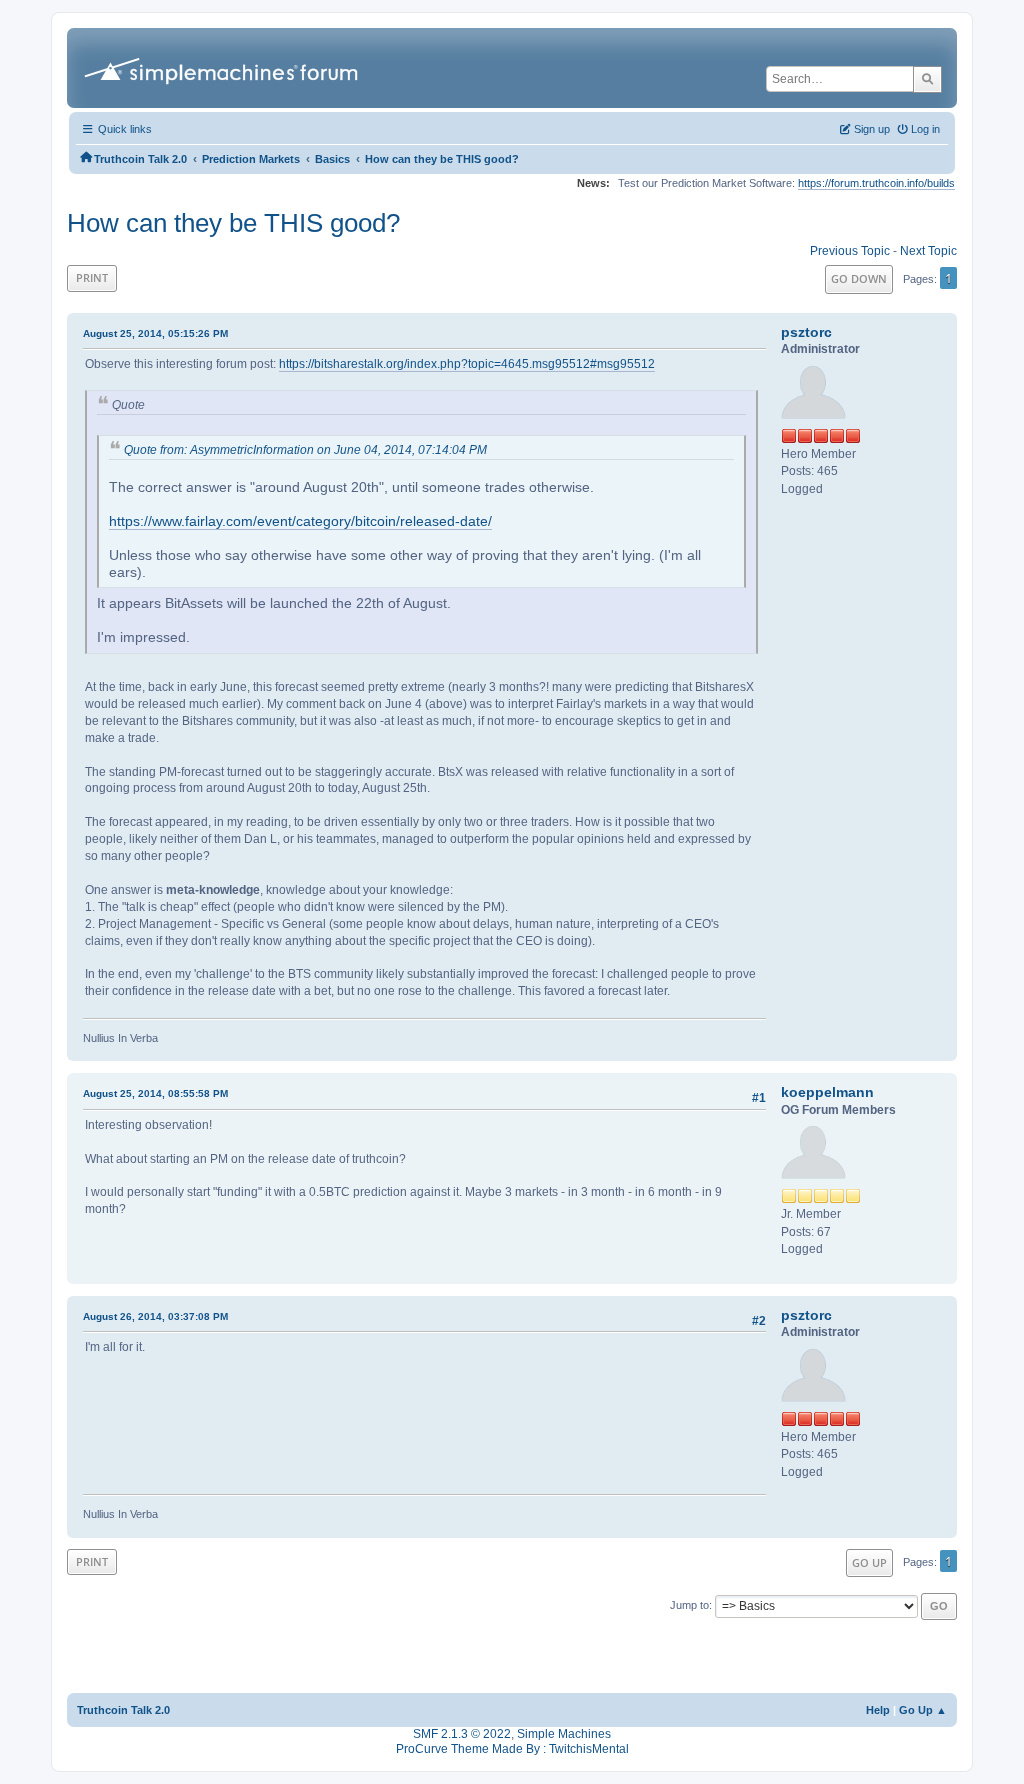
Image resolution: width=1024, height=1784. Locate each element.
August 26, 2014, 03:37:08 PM (155, 1316)
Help (878, 1710)
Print (92, 277)
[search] (927, 79)
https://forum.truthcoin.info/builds (876, 183)
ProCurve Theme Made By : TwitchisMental (512, 1749)
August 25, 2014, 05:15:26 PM (155, 333)
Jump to (689, 1605)
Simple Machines (564, 1734)
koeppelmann (827, 1092)
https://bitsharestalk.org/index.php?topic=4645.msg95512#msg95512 (467, 364)
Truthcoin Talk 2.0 (123, 1710)
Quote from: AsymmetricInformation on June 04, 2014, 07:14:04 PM (305, 450)
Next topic (928, 251)
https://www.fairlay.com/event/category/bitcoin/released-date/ (300, 521)
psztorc (806, 332)
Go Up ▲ (923, 1710)
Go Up (869, 1562)
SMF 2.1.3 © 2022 (462, 1734)
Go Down (859, 278)
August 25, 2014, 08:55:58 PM (155, 1093)
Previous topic (850, 251)
